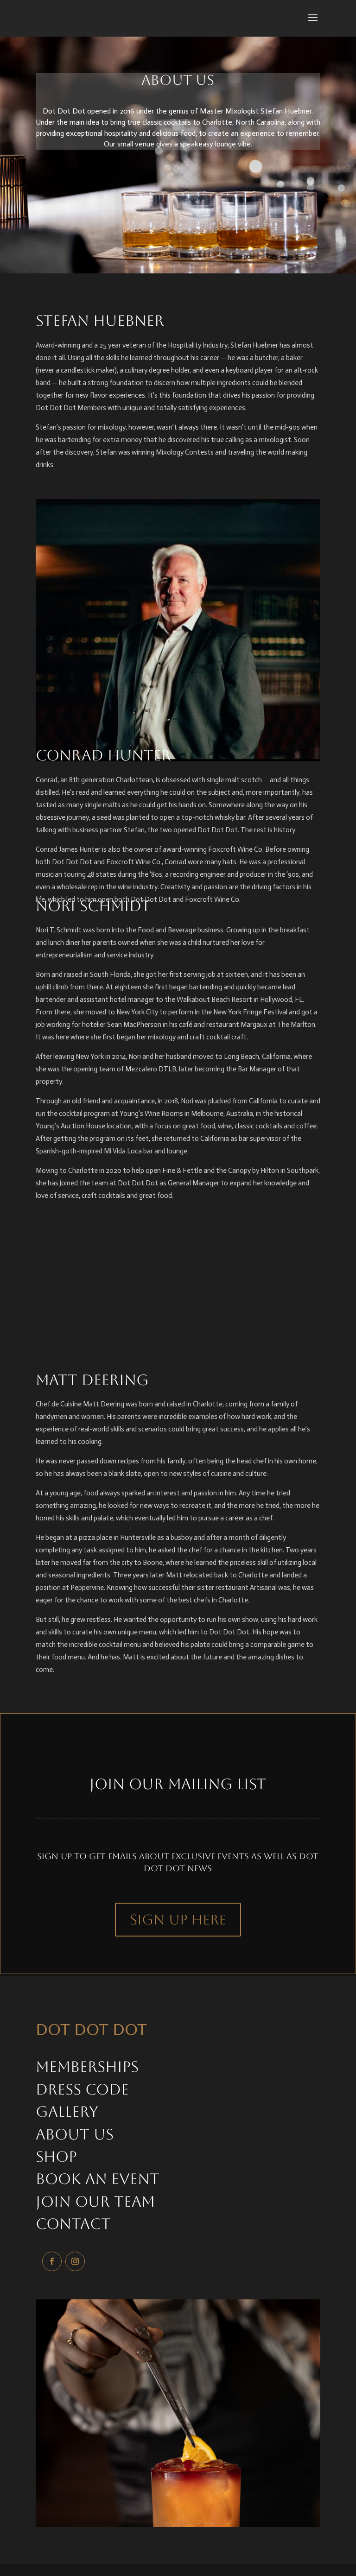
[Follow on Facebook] (52, 2261)
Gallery (67, 2111)
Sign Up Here (178, 1920)
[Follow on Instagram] (75, 2261)
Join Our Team (95, 2201)
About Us (75, 2134)
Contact (73, 2224)
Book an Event (98, 2179)
